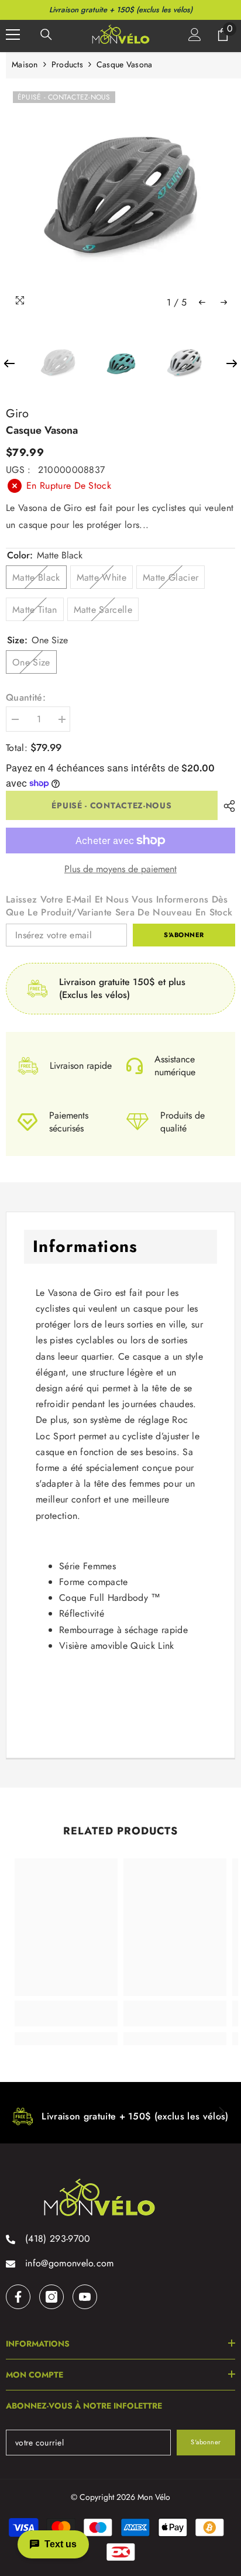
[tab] (120, 1696)
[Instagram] (51, 2297)
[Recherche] (46, 35)
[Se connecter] (195, 35)
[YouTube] (85, 2297)
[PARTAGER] (226, 806)
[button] (202, 302)
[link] (66, 2014)
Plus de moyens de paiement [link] (120, 869)
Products (67, 64)
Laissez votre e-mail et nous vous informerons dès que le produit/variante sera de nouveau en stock (119, 906)
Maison (25, 64)
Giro (17, 414)
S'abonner (184, 935)
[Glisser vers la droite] (221, 2112)
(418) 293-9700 (58, 2239)
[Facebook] (18, 2297)
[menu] (13, 35)
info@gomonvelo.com (70, 2263)
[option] (120, 199)
